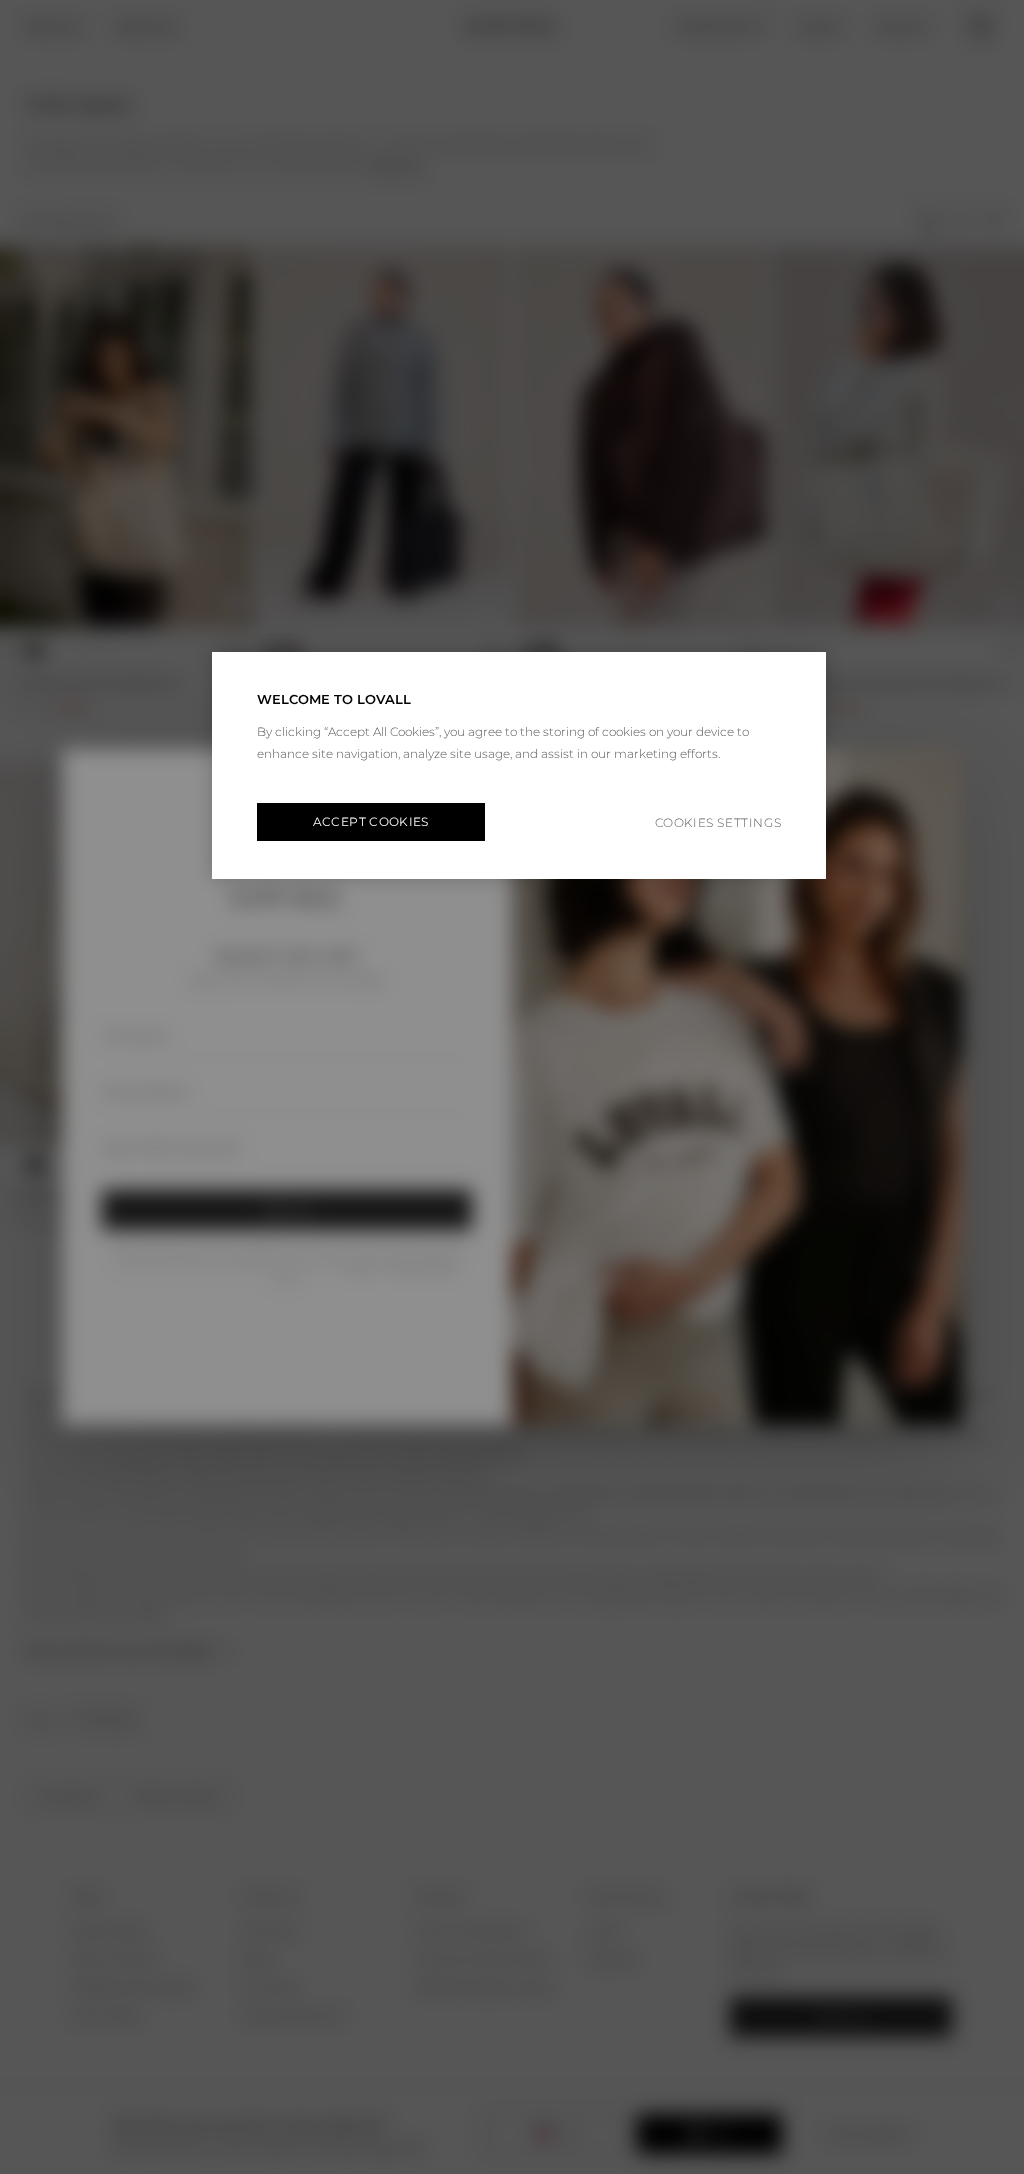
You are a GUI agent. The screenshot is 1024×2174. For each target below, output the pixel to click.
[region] (519, 765)
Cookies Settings (718, 822)
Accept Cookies (371, 821)
